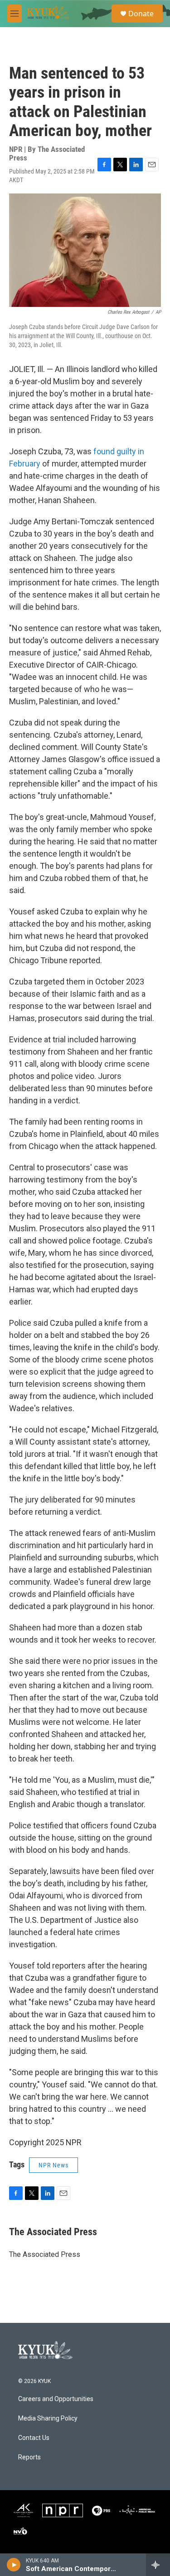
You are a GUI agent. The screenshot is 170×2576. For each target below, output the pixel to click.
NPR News (53, 2165)
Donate (141, 14)
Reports (29, 2457)
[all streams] (158, 2565)
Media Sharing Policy (48, 2418)
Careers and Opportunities (56, 2399)
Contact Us (34, 2438)
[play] (14, 2565)
